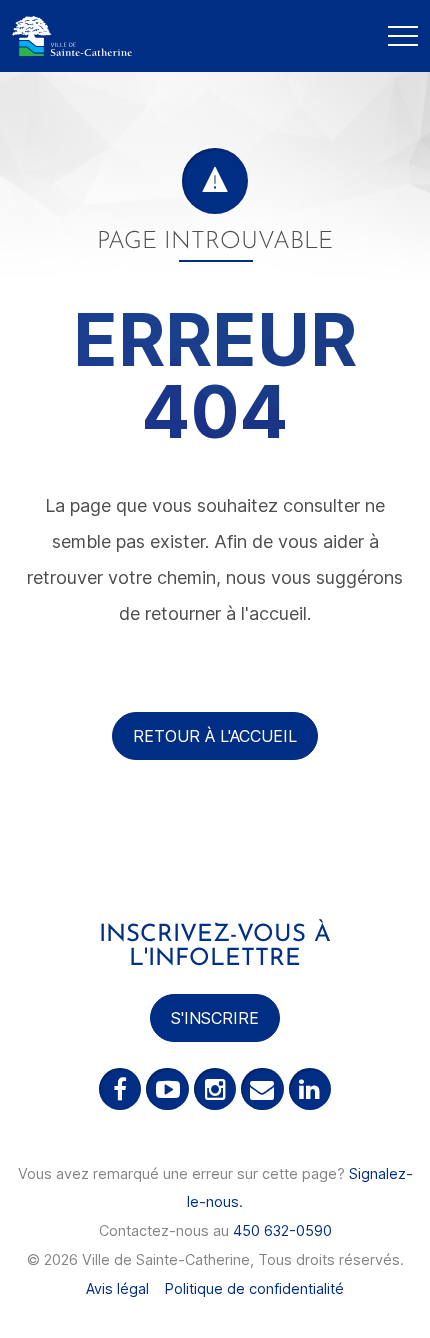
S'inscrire (215, 1018)
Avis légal (117, 1288)
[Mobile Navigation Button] (403, 36)
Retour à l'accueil (215, 736)
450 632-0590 (282, 1230)
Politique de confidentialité (254, 1288)
